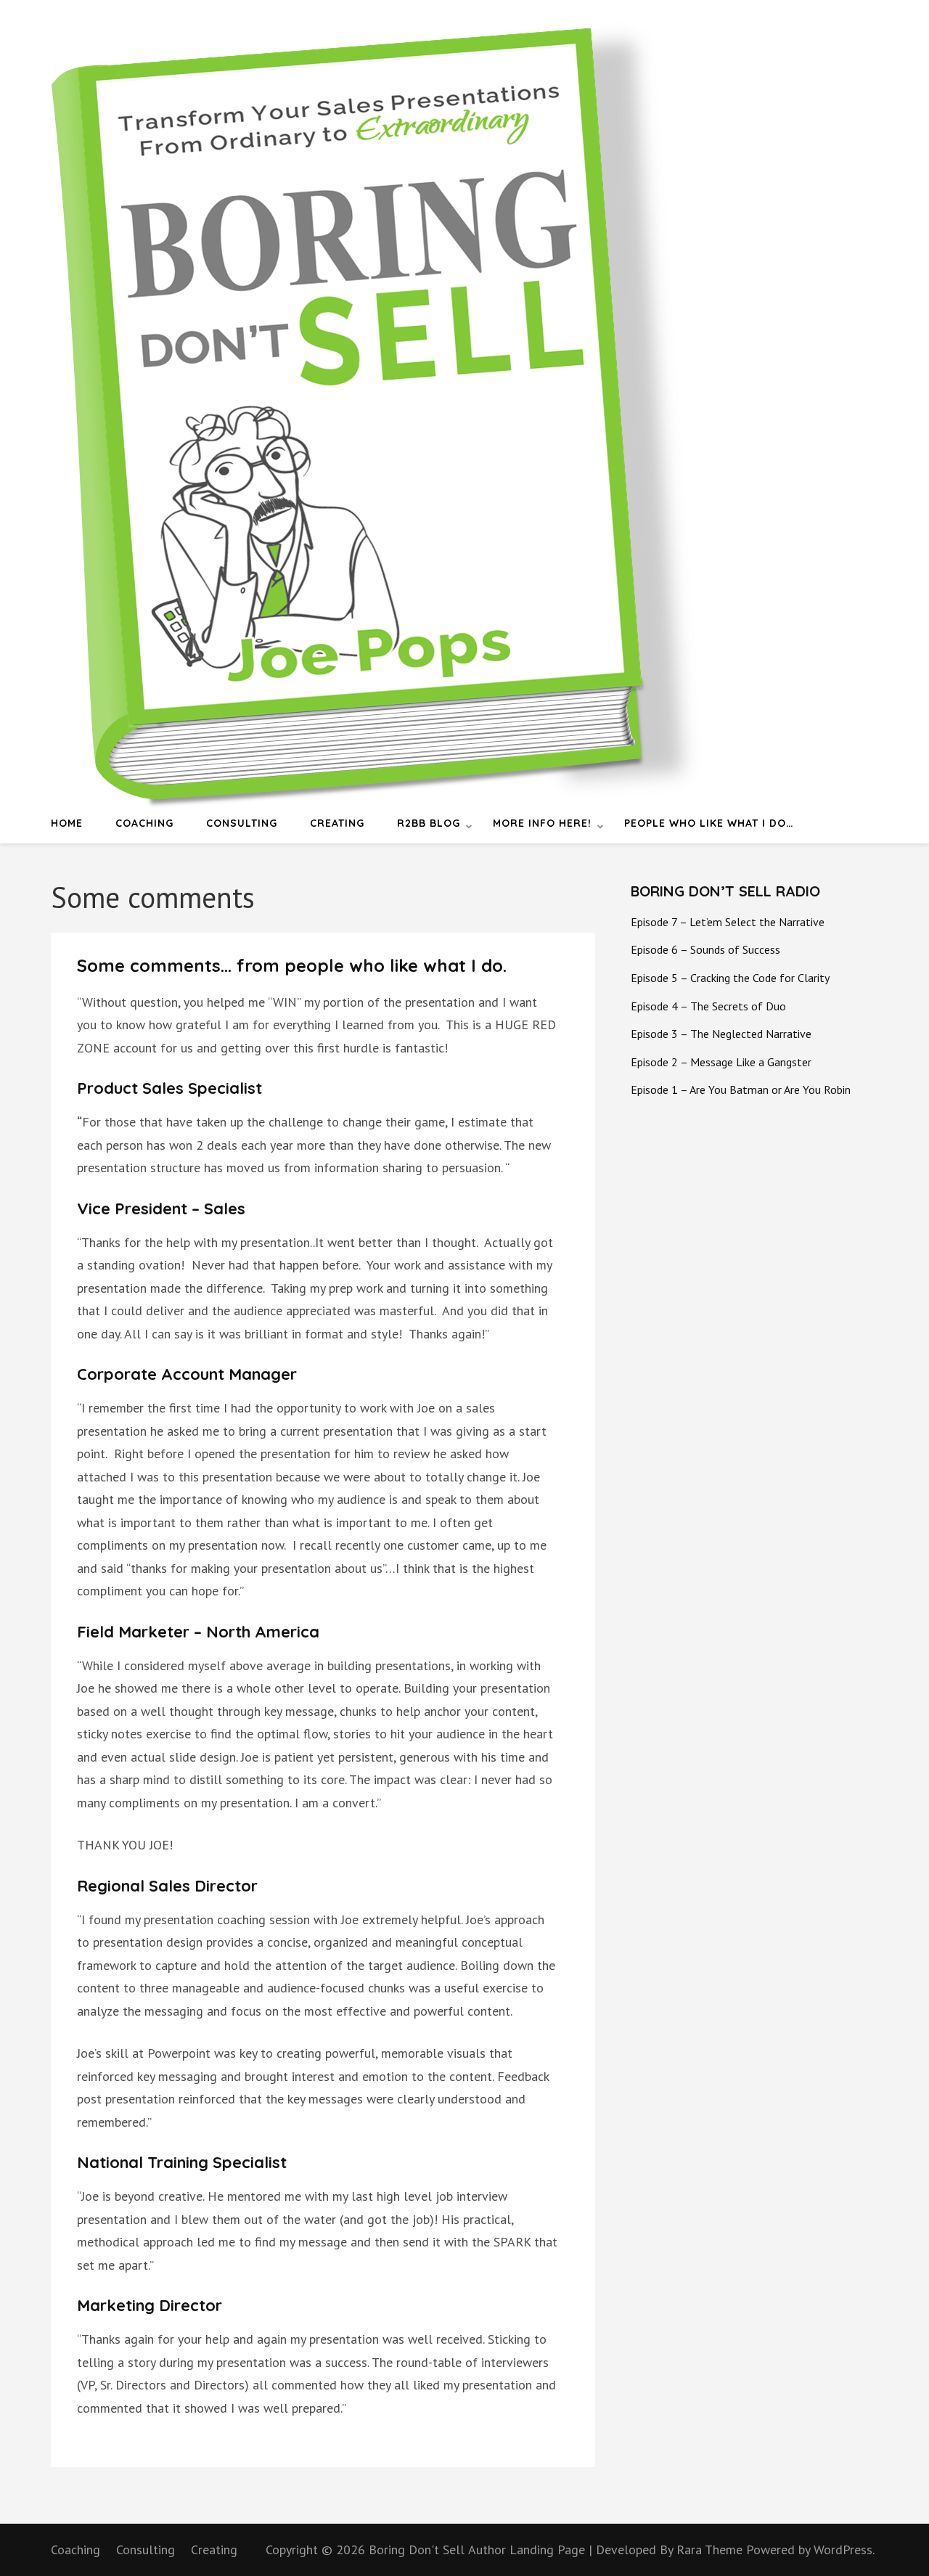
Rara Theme (711, 2550)
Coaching (144, 823)
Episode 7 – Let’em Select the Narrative (728, 922)
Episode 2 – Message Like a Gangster (721, 1062)
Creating (337, 823)
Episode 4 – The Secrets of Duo (708, 1006)
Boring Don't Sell (417, 2550)
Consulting (242, 823)
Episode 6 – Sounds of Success (705, 949)
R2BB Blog (429, 823)
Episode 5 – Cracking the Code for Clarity (730, 978)
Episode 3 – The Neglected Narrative (721, 1034)
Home (67, 823)
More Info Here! (542, 823)
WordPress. (844, 2550)
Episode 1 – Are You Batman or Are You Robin (741, 1089)
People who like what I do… (709, 823)
